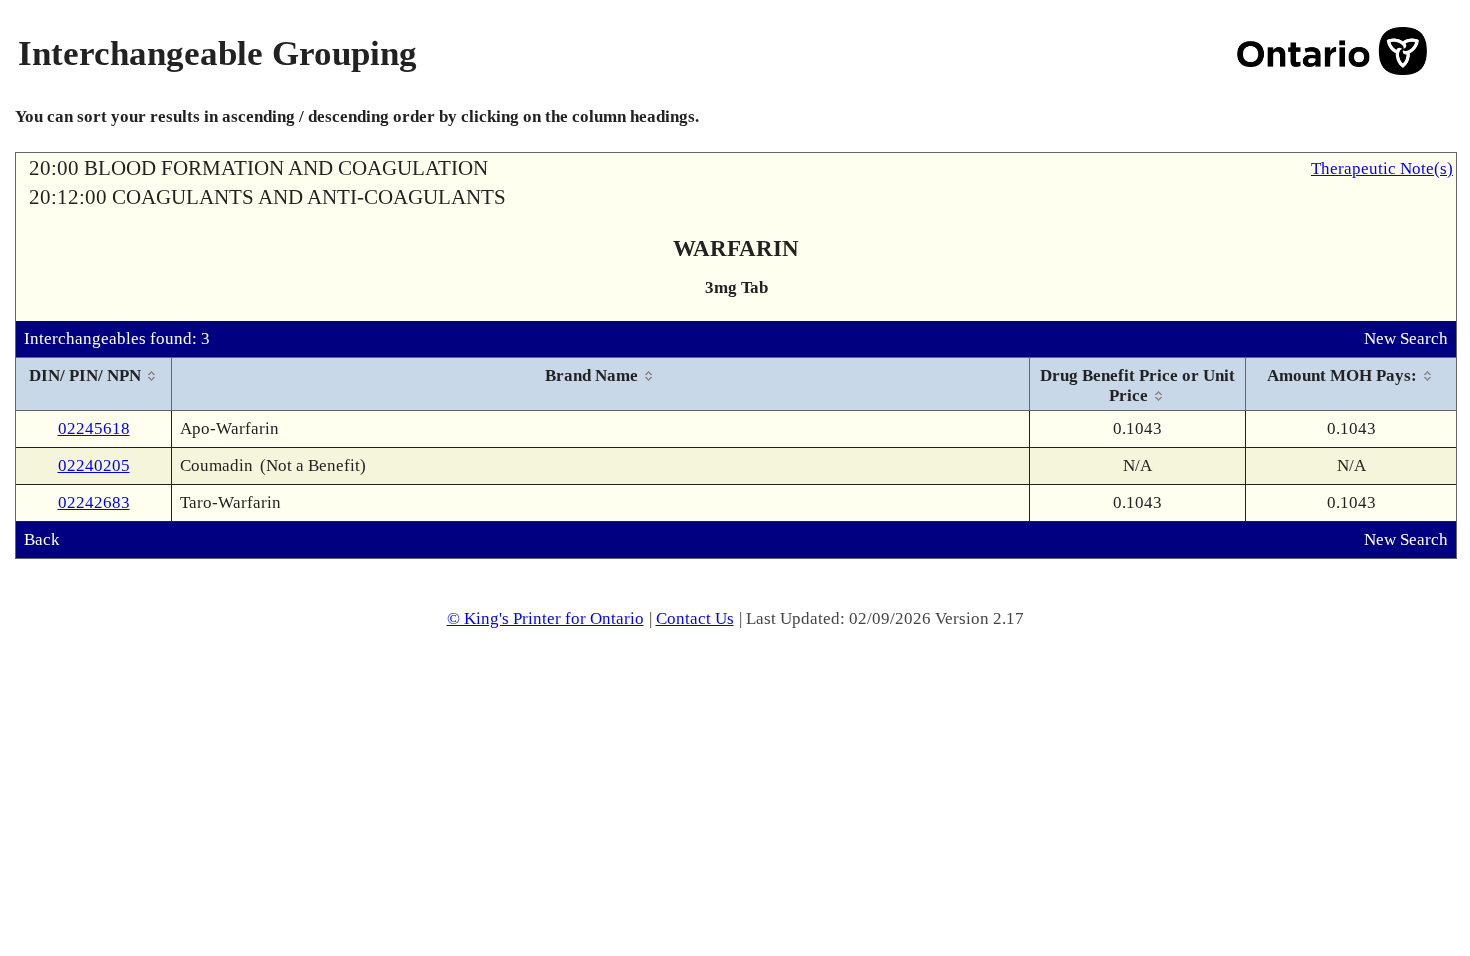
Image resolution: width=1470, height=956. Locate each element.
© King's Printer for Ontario (545, 618)
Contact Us (695, 618)
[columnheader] (94, 384)
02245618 (94, 428)
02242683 (94, 502)
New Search (1406, 338)
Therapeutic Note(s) (1382, 168)
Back (42, 539)
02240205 (94, 465)
